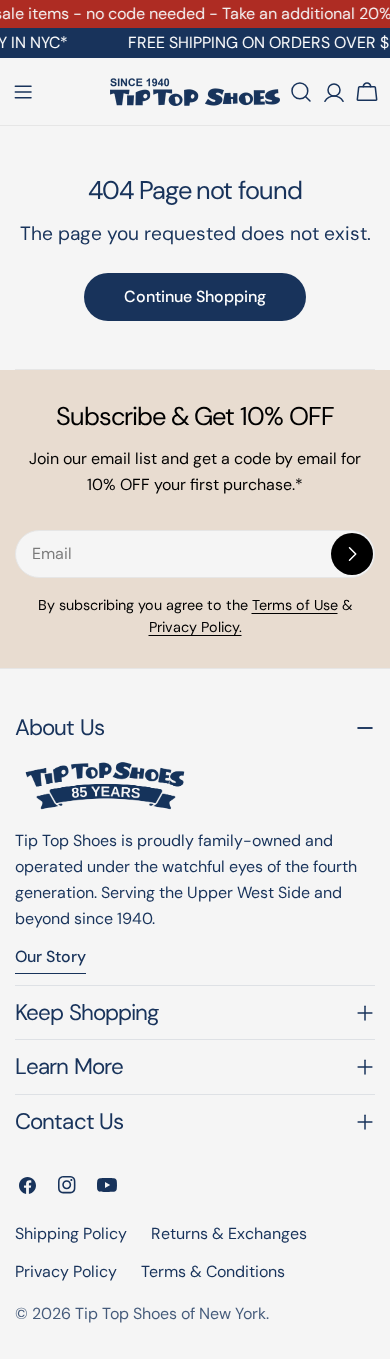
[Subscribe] (352, 554)
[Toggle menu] (23, 92)
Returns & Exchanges (229, 1233)
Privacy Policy (66, 1271)
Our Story (50, 956)
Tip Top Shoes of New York (170, 1313)
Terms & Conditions (213, 1271)
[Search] (301, 92)
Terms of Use (295, 605)
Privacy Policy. (195, 627)
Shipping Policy (71, 1233)
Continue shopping (195, 296)
